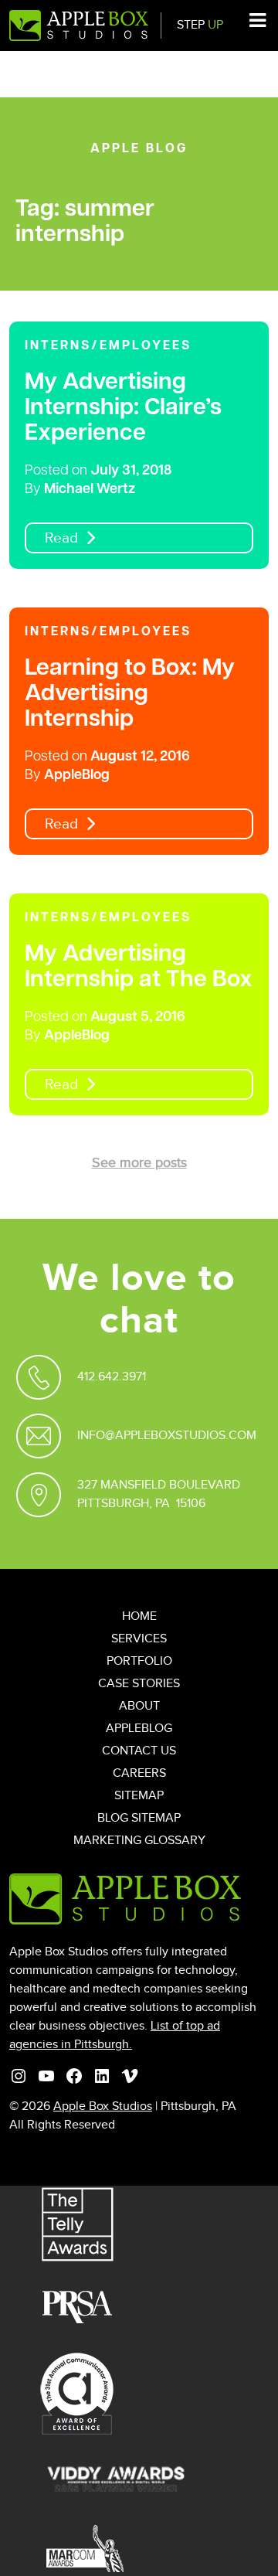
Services (139, 1639)
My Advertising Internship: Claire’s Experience (123, 408)
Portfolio (139, 1661)
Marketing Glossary (139, 1841)
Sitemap (139, 1796)
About (139, 1706)
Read (61, 538)
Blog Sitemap (139, 1818)
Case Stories (139, 1684)
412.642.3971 (112, 1377)
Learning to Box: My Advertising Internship (130, 694)
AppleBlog (77, 776)
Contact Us (139, 1751)
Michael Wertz (90, 490)
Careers (139, 1773)
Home (139, 1616)
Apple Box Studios (103, 2106)
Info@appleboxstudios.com (167, 1436)
